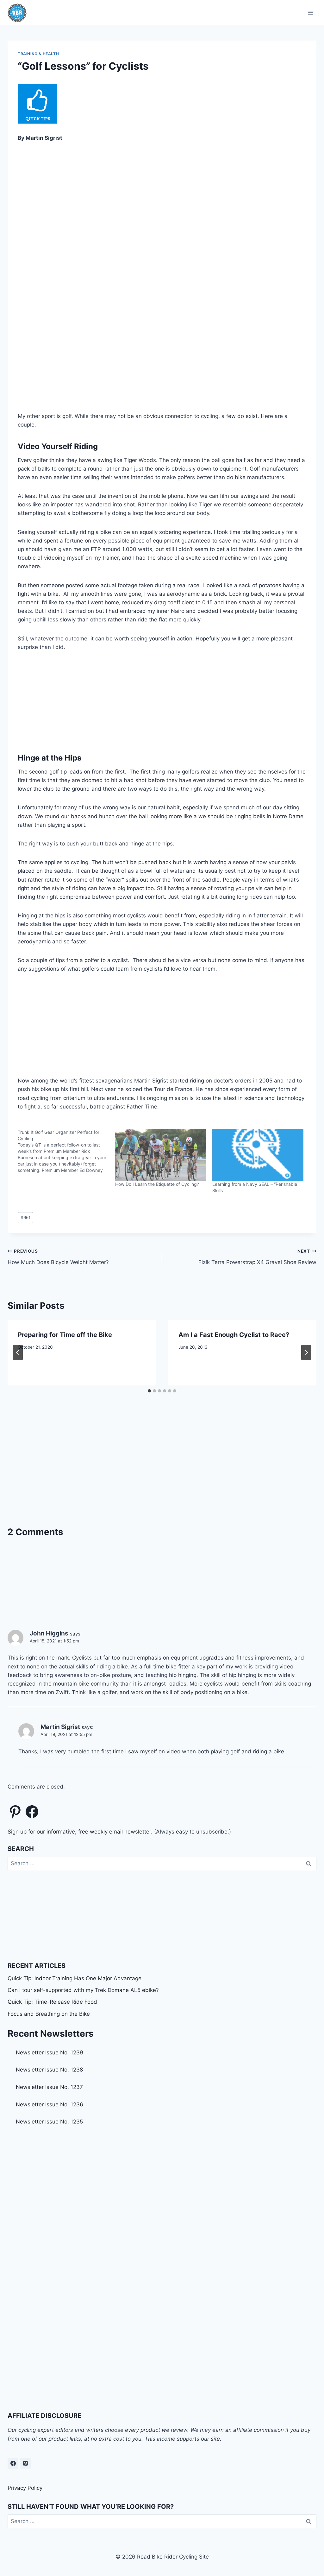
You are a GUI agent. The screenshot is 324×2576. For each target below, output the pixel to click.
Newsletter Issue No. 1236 (50, 2104)
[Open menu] (311, 13)
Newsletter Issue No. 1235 (49, 2122)
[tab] (149, 1391)
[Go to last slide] (18, 1352)
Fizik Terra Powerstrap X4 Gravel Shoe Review (257, 1257)
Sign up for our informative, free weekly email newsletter (79, 1832)
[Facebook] (13, 2464)
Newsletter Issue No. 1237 (49, 2087)
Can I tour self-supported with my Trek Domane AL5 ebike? (83, 1990)
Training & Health (38, 54)
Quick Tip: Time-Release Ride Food (52, 2002)
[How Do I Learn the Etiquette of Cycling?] (161, 1155)
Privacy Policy (25, 2488)
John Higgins (49, 1633)
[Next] (306, 1352)
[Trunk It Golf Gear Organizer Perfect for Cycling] (66, 1151)
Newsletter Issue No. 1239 (50, 2052)
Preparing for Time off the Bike (65, 1335)
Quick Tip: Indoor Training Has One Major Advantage (75, 1978)
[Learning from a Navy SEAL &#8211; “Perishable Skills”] (258, 1155)
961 (25, 1217)
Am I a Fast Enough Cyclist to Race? (234, 1335)
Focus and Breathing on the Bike (49, 2014)
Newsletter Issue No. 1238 (49, 2070)
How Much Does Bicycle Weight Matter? (58, 1257)
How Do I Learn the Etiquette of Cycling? (157, 1184)
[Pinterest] (25, 2464)
